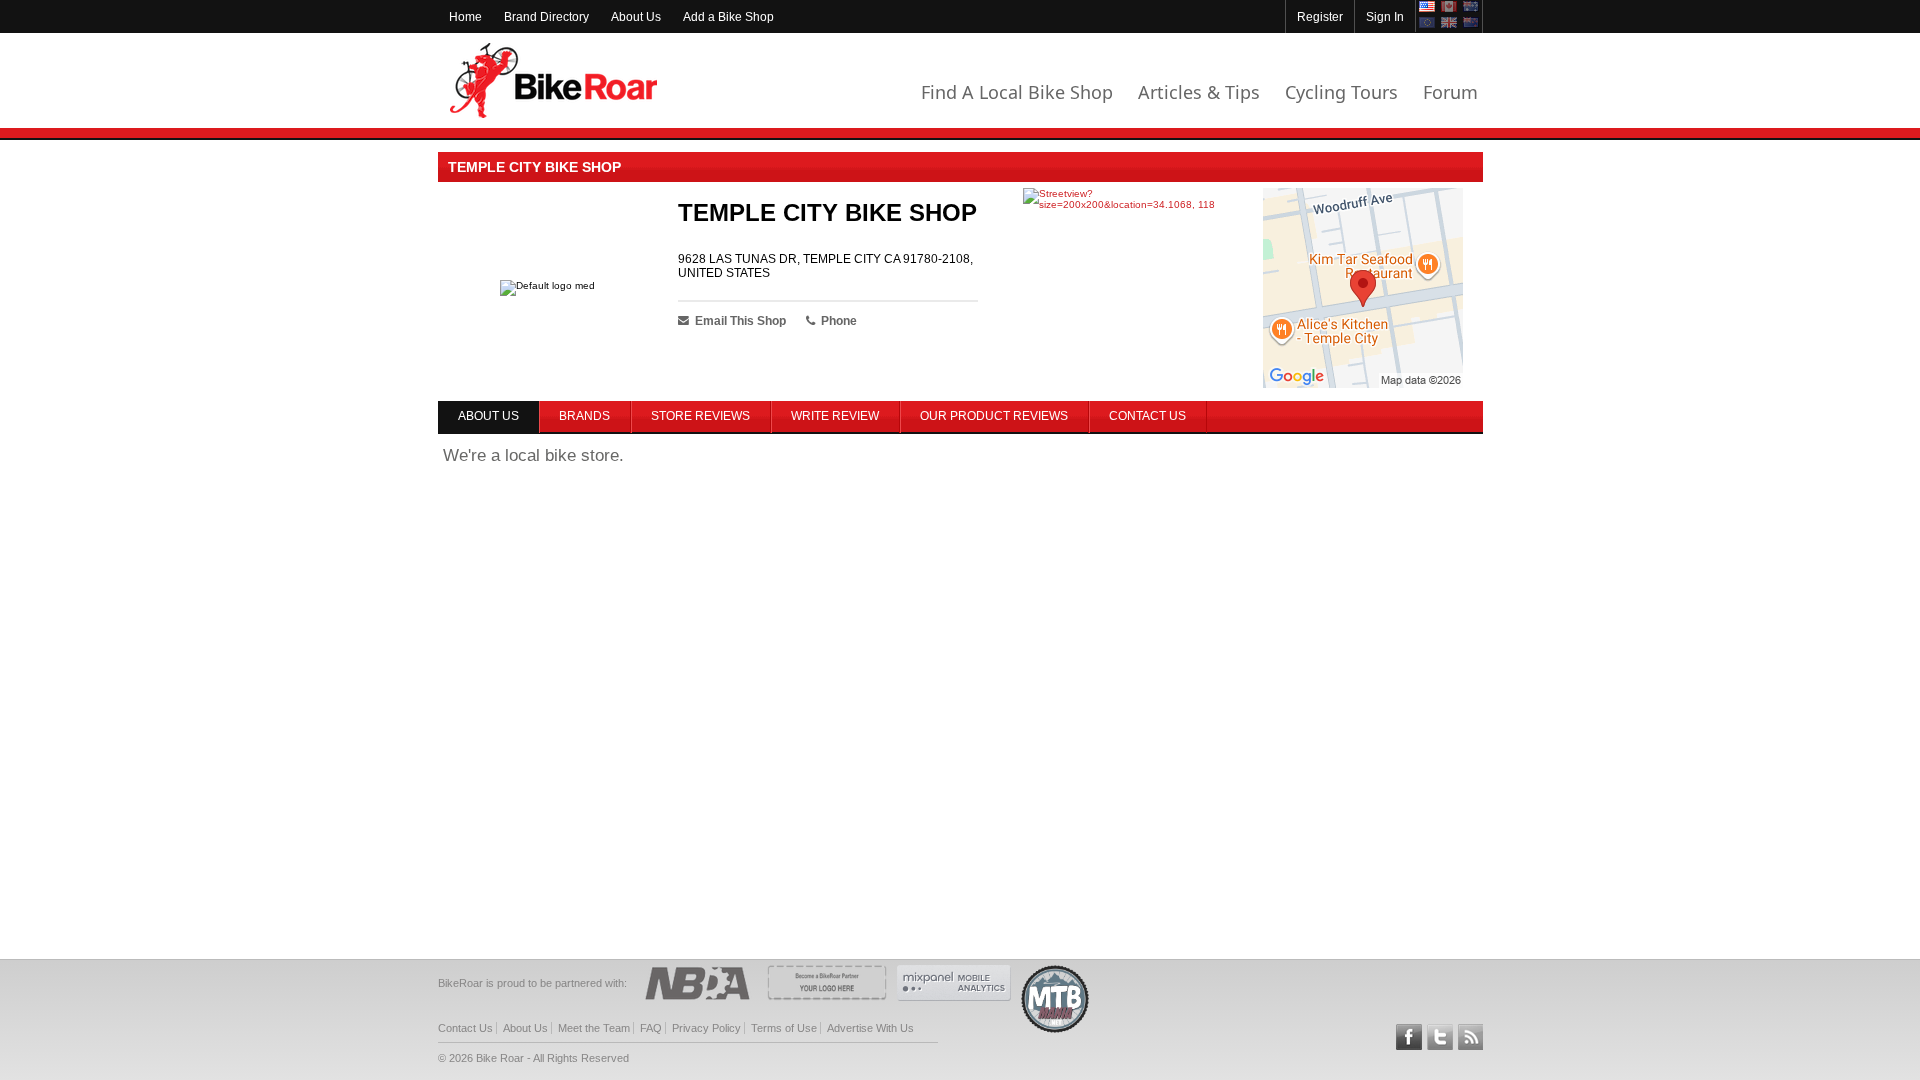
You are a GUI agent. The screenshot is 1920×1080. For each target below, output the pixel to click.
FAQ (651, 1028)
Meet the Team (594, 1028)
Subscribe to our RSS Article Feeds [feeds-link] (1471, 1037)
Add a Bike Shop (728, 17)
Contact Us (1147, 416)
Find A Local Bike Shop (1017, 92)
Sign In (1385, 17)
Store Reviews (700, 416)
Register (1320, 17)
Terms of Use (784, 1028)
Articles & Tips (1199, 92)
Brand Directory (546, 17)
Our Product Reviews (994, 416)
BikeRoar (553, 80)
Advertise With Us (870, 1028)
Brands (584, 416)
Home (465, 17)
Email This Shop (740, 321)
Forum (1450, 92)
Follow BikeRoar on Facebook (1409, 1037)
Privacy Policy (706, 1028)
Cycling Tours (1341, 92)
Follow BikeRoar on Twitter (1440, 1037)
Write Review (835, 416)
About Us (636, 17)
